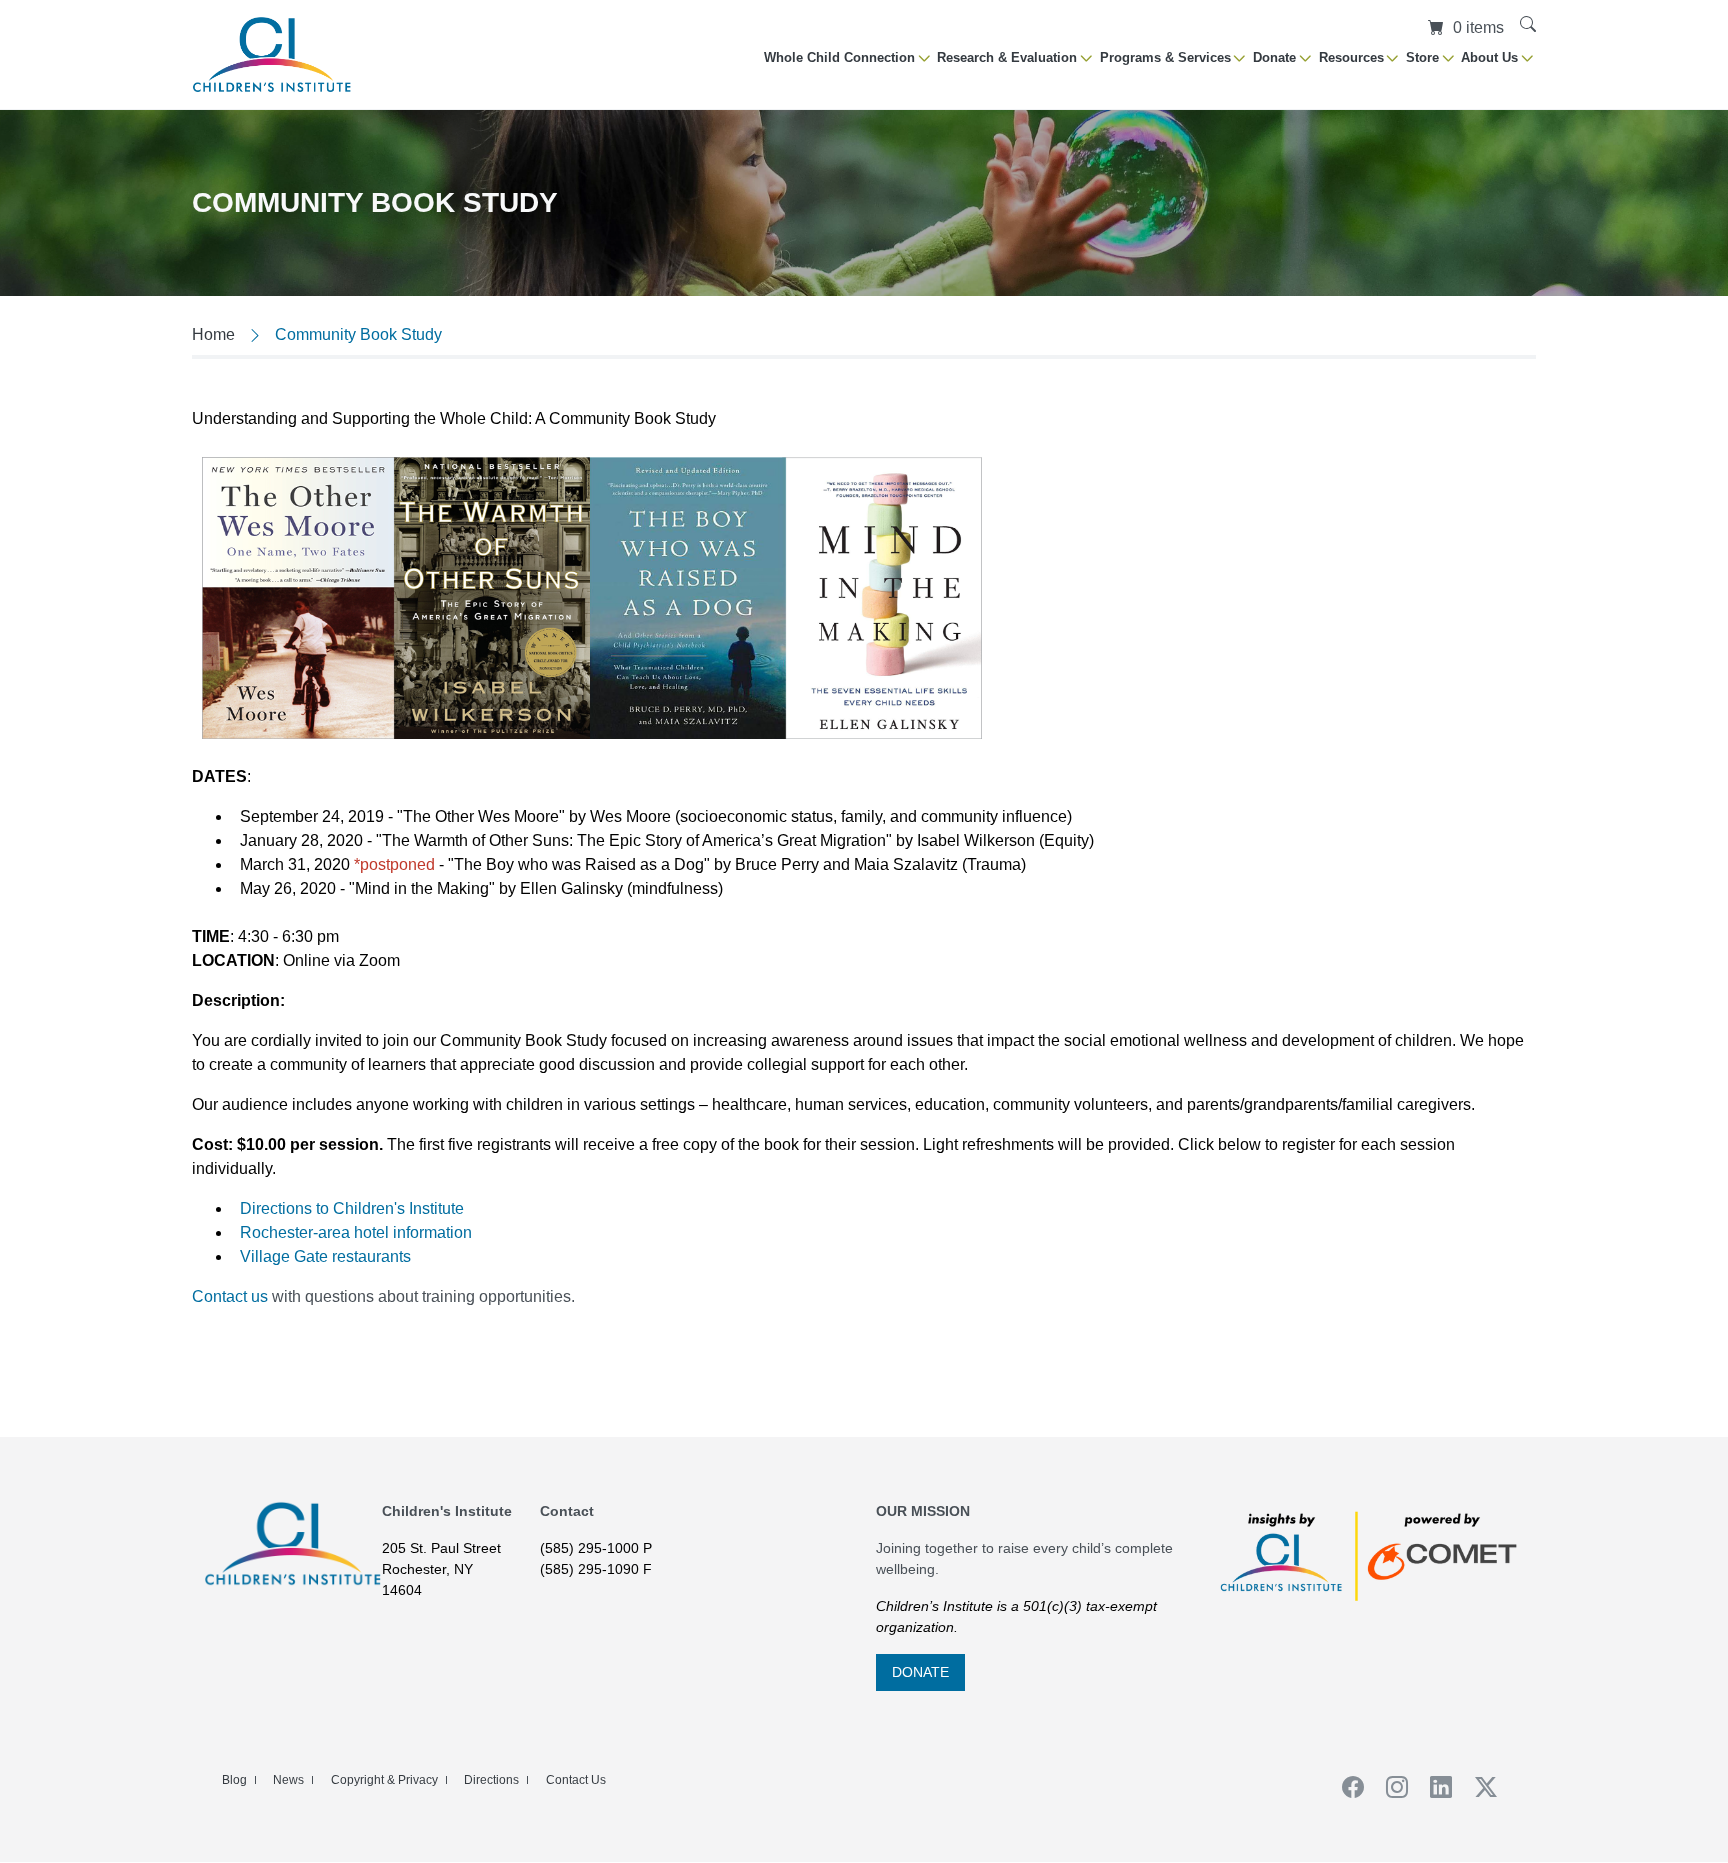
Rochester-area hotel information (356, 1232)
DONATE (920, 1672)
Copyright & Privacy (384, 1780)
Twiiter (1479, 1787)
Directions (491, 1780)
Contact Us (576, 1780)
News (288, 1780)
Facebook (1346, 1787)
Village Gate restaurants (325, 1256)
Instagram (1390, 1787)
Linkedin (1435, 1787)
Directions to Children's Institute (352, 1208)
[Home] (272, 54)
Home (213, 334)
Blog (234, 1780)
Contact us (230, 1296)
